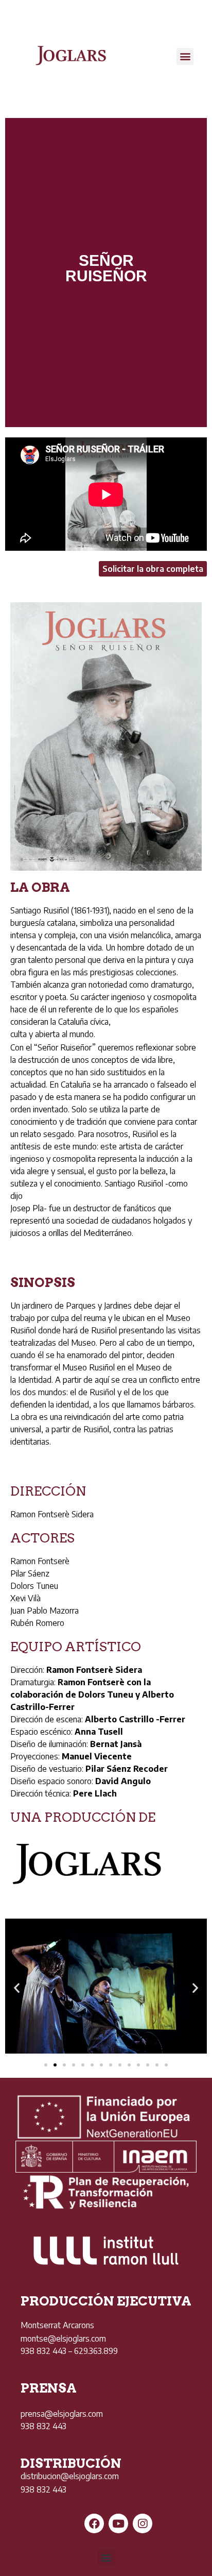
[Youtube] (118, 2523)
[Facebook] (94, 2523)
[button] (185, 56)
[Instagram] (143, 2523)
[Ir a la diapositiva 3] (64, 2065)
